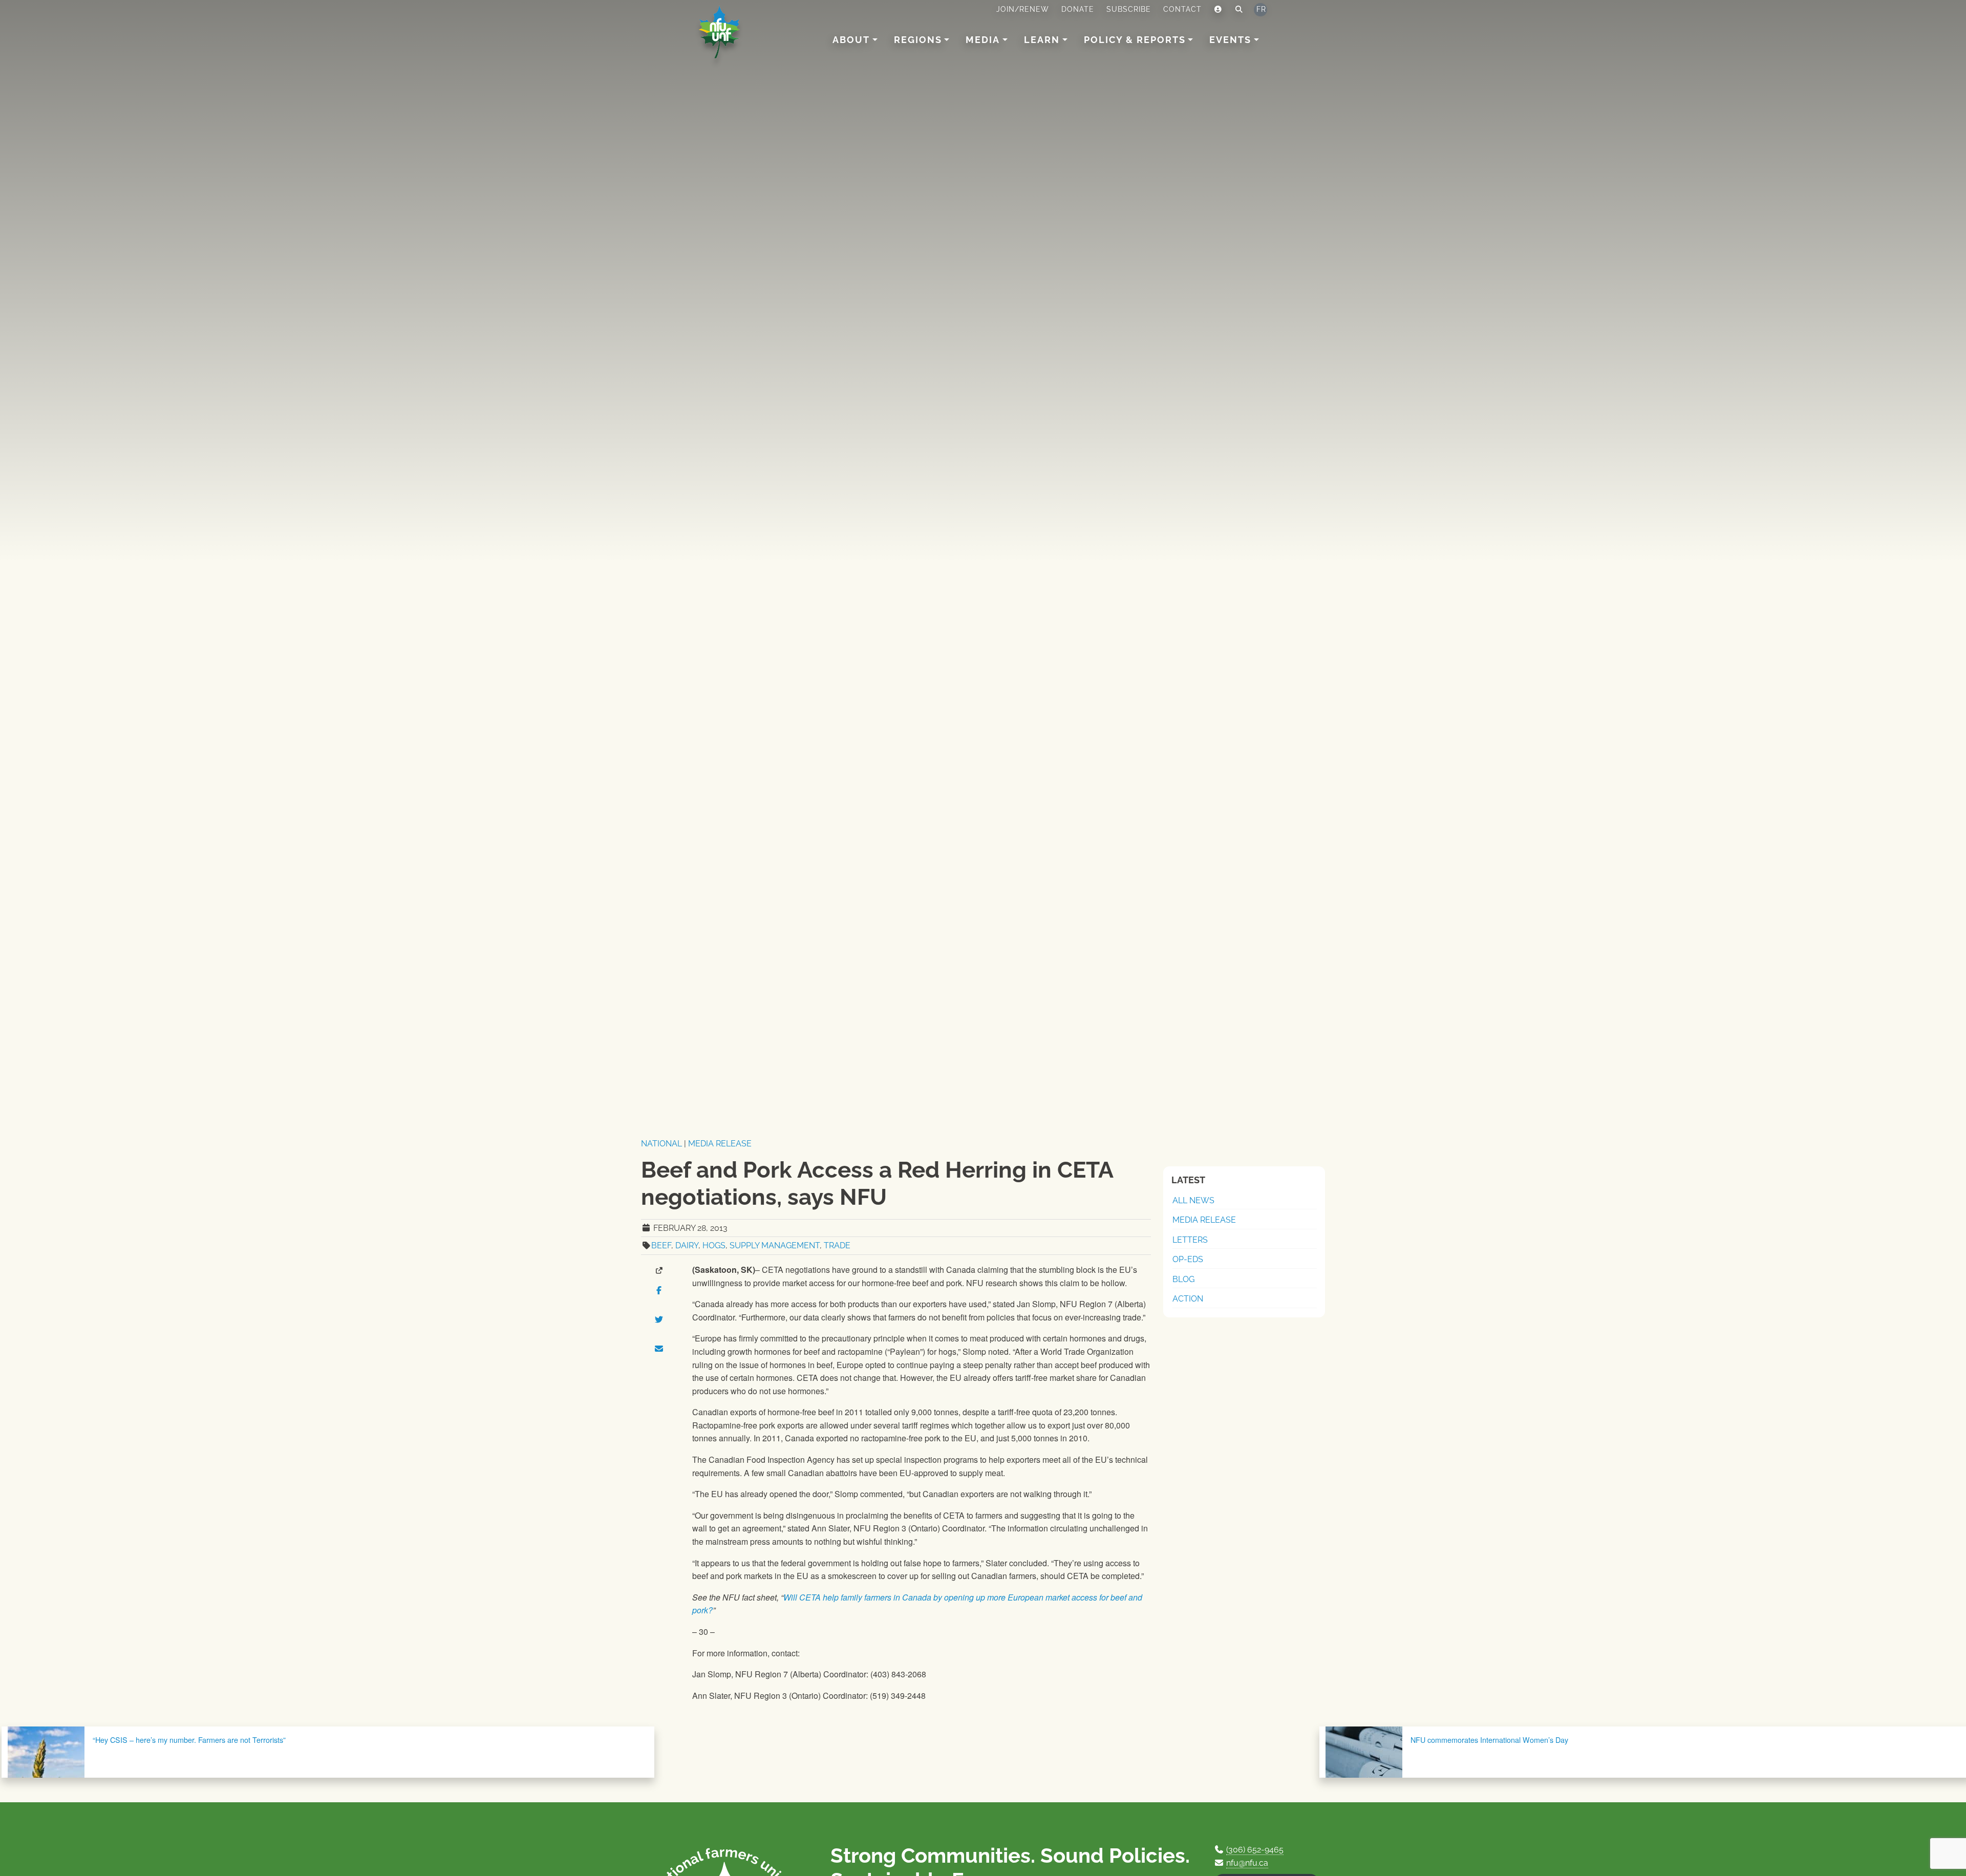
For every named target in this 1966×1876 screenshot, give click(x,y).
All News (1193, 1200)
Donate (1078, 9)
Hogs (714, 1245)
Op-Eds (1188, 1259)
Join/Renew (1023, 9)
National (661, 1144)
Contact (1182, 9)
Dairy (687, 1245)
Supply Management (775, 1245)
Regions (918, 40)
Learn (1042, 40)
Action (1188, 1299)
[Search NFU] (1239, 10)
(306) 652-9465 (1255, 1850)
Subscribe (1129, 9)
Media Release (720, 1144)
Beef (661, 1245)
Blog (1183, 1279)
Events (1230, 40)
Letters (1190, 1240)
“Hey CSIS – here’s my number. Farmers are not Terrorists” (189, 1740)
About (851, 40)
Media (983, 40)
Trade (837, 1245)
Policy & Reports (1135, 40)
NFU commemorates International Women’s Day (1489, 1740)
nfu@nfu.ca (1247, 1863)
